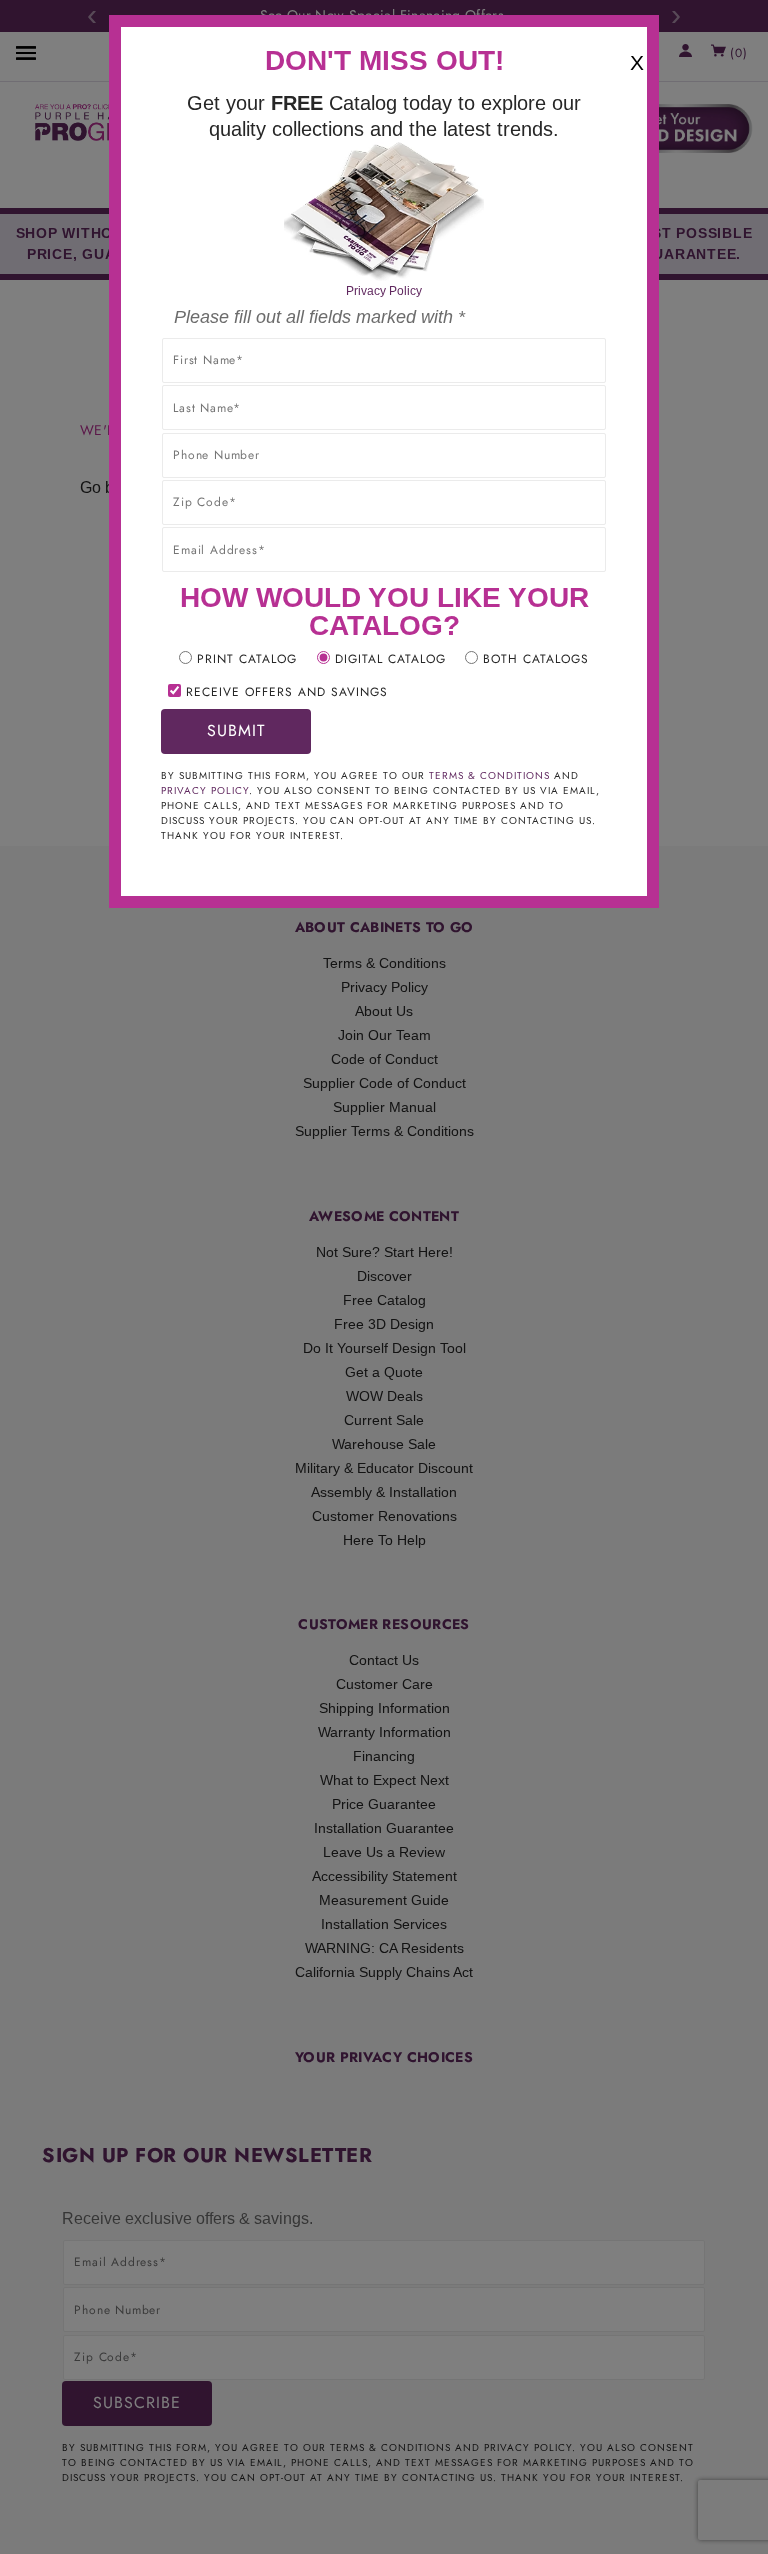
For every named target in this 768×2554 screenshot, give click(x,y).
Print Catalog (247, 659)
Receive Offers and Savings (287, 692)
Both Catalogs (536, 659)
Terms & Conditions (489, 775)
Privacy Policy (384, 291)
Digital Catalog (390, 659)
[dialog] (384, 1277)
